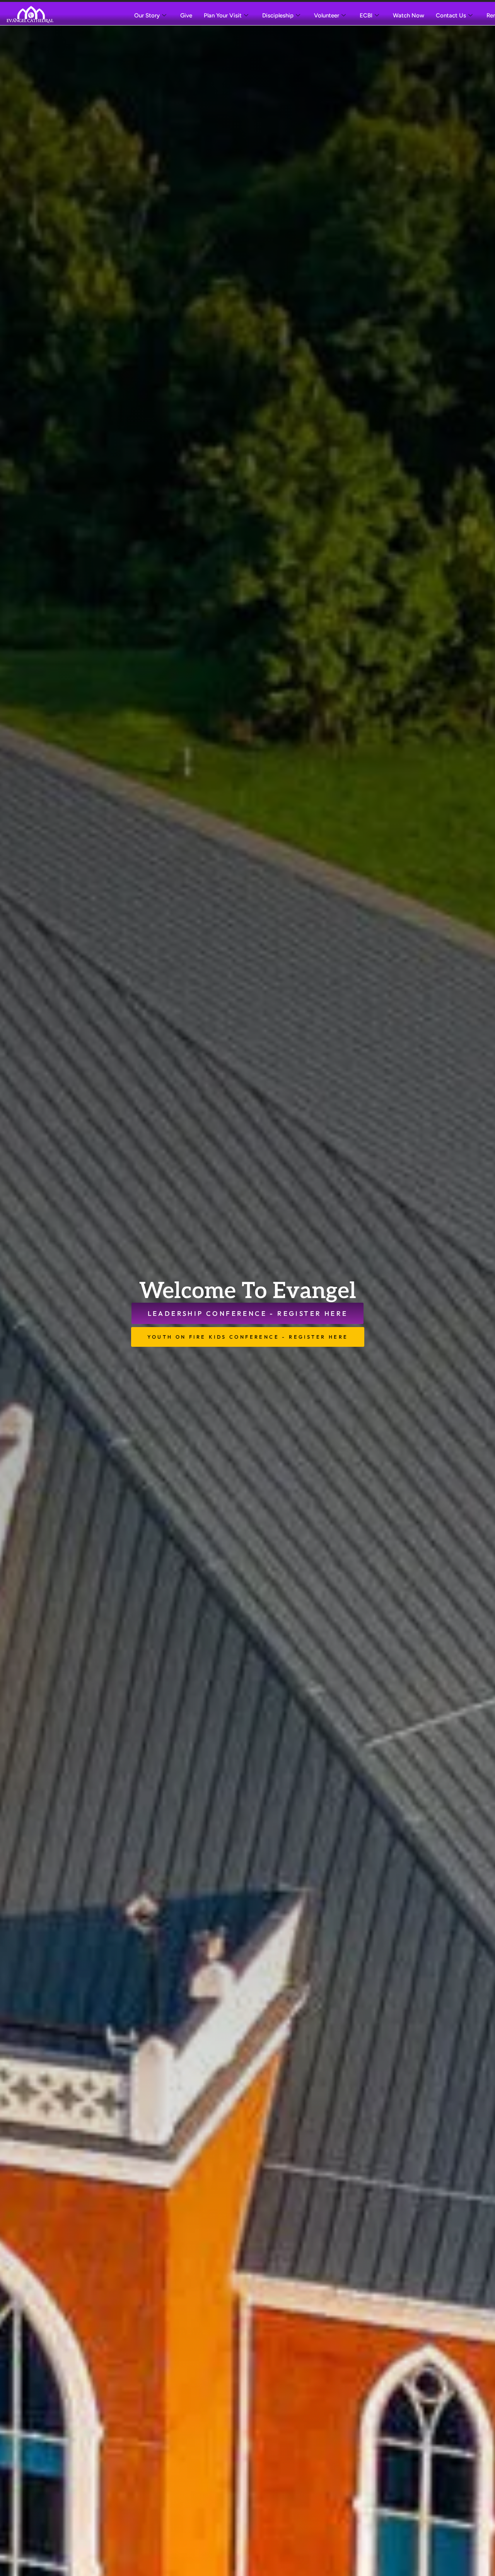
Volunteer (327, 15)
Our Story (147, 15)
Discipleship (278, 15)
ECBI (366, 15)
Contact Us (451, 15)
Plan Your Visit (223, 15)
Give (186, 15)
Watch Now (409, 15)
